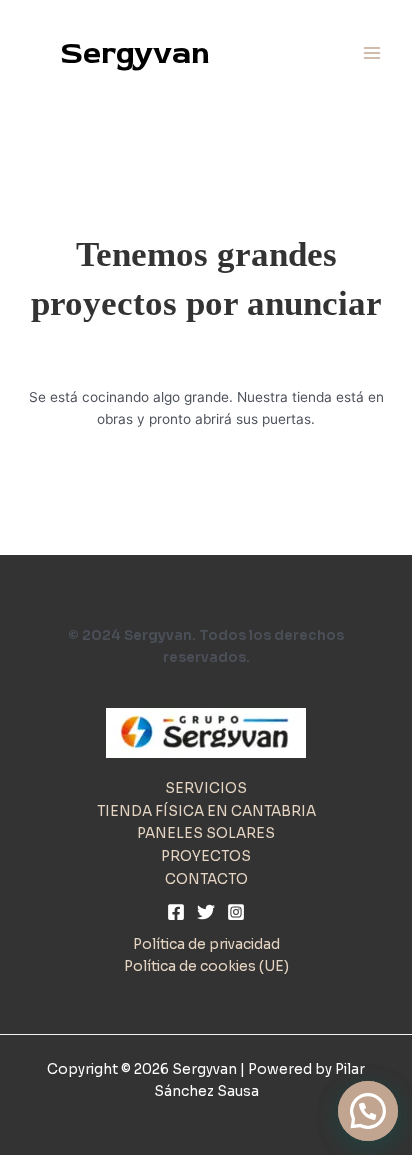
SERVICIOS (206, 788)
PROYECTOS (206, 856)
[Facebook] (176, 912)
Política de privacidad (206, 944)
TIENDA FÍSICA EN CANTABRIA (206, 811)
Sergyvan (135, 53)
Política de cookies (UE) (206, 966)
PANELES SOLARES (206, 833)
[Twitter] (206, 912)
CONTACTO (206, 879)
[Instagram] (236, 912)
